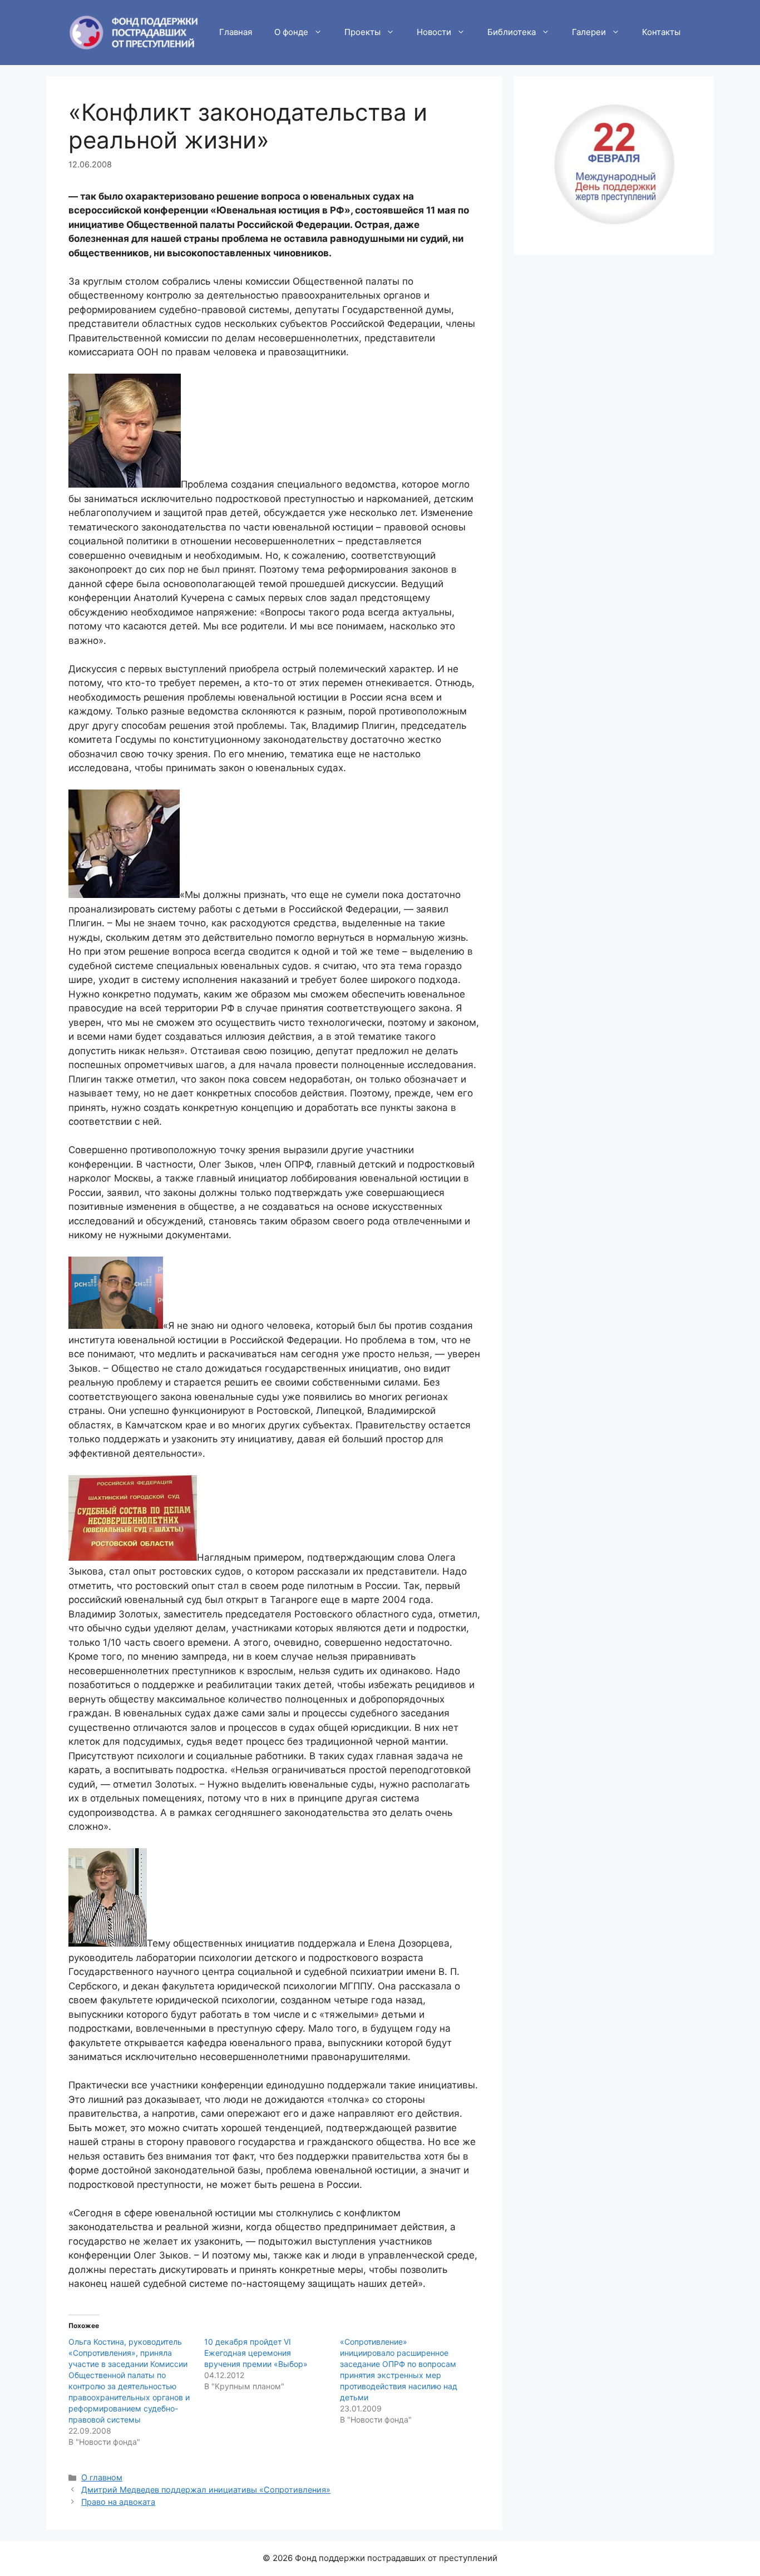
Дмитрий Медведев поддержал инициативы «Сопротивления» (206, 2490)
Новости (434, 32)
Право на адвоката (118, 2502)
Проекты (362, 32)
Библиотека (512, 32)
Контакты (661, 32)
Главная (236, 32)
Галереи (589, 32)
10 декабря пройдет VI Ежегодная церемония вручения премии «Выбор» (256, 2353)
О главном (102, 2477)
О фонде (291, 32)
